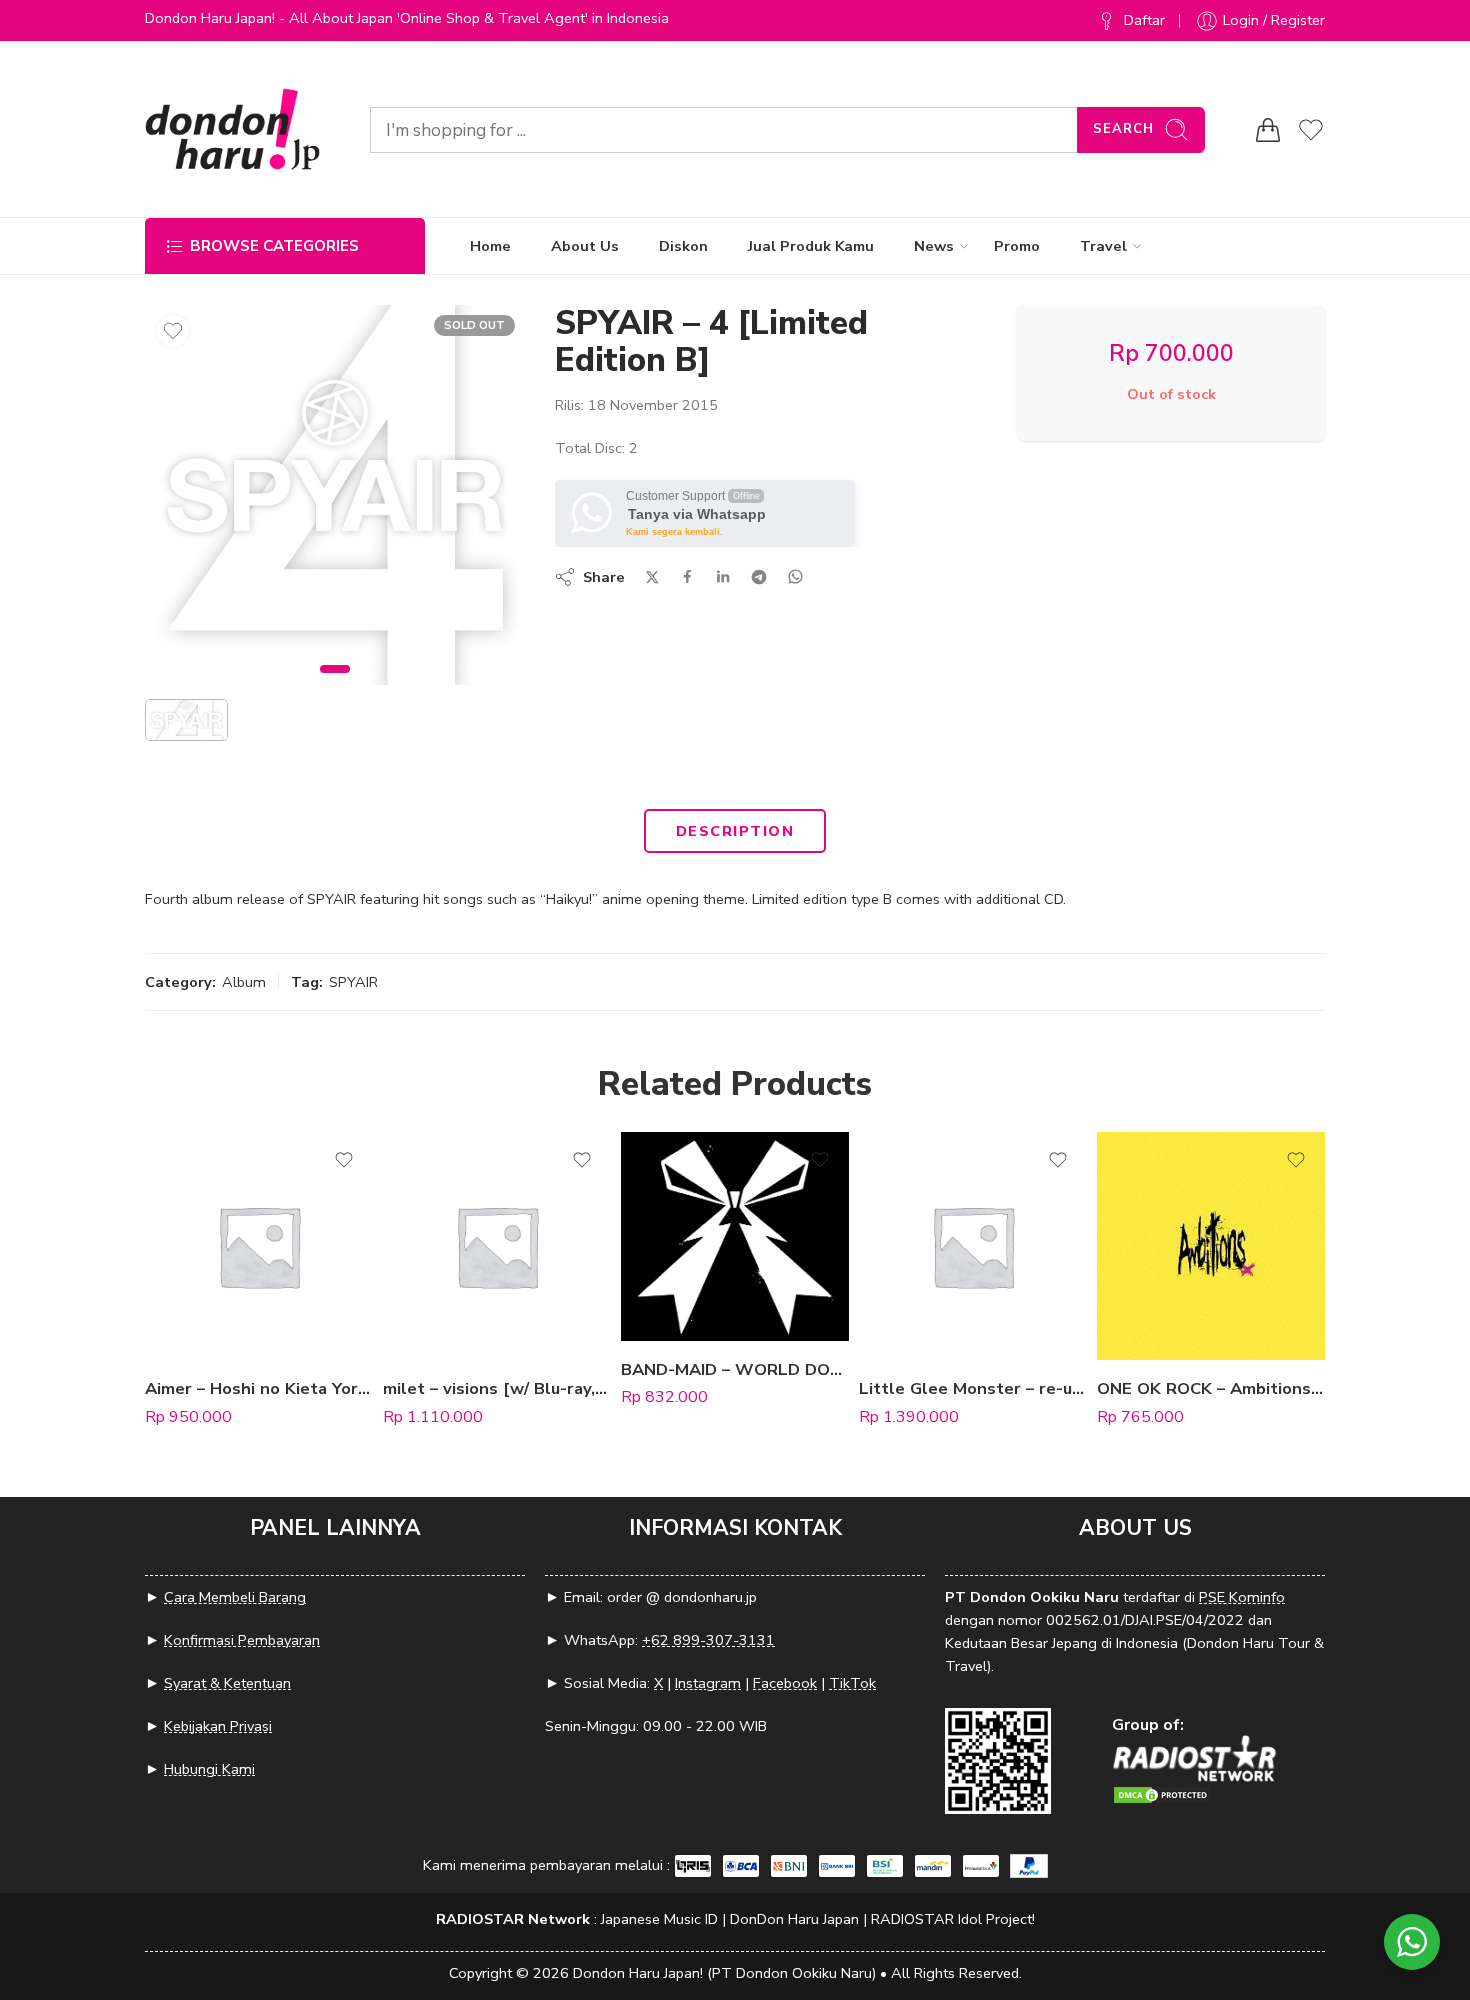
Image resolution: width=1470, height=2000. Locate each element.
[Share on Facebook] (687, 576)
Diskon (683, 246)
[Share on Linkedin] (723, 577)
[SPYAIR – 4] (335, 495)
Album (244, 982)
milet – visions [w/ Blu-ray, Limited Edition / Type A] (497, 1388)
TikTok (852, 1683)
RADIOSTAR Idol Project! (953, 1919)
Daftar (1144, 20)
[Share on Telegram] (759, 577)
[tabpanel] (335, 500)
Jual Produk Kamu (811, 246)
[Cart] (1268, 130)
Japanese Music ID (659, 1919)
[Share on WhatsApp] (795, 576)
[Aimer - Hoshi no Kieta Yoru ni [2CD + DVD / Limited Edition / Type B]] (259, 1246)
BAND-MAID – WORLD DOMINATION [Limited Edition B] (735, 1369)
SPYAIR (353, 982)
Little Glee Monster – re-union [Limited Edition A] (973, 1388)
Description (735, 831)
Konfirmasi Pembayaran (242, 1640)
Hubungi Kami (209, 1769)
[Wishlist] (173, 331)
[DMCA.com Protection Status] (1162, 1793)
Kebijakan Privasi (218, 1726)
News (934, 246)
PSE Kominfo (1242, 1597)
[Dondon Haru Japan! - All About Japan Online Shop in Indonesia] (232, 129)
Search (1123, 129)
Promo (1017, 246)
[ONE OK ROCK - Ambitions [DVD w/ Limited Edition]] (1211, 1246)
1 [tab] (335, 686)
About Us (585, 246)
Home (490, 246)
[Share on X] (652, 577)
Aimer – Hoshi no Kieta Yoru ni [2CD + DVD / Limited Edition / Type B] (259, 1388)
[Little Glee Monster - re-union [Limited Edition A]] (973, 1246)
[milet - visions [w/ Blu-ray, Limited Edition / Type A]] (497, 1246)
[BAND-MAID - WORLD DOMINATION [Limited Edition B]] (735, 1236)
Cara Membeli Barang (235, 1597)
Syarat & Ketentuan (227, 1683)
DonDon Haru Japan (794, 1919)
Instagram (708, 1683)
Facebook (785, 1683)
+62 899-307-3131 (708, 1640)
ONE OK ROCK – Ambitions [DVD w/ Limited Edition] (1211, 1388)
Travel (1103, 246)
